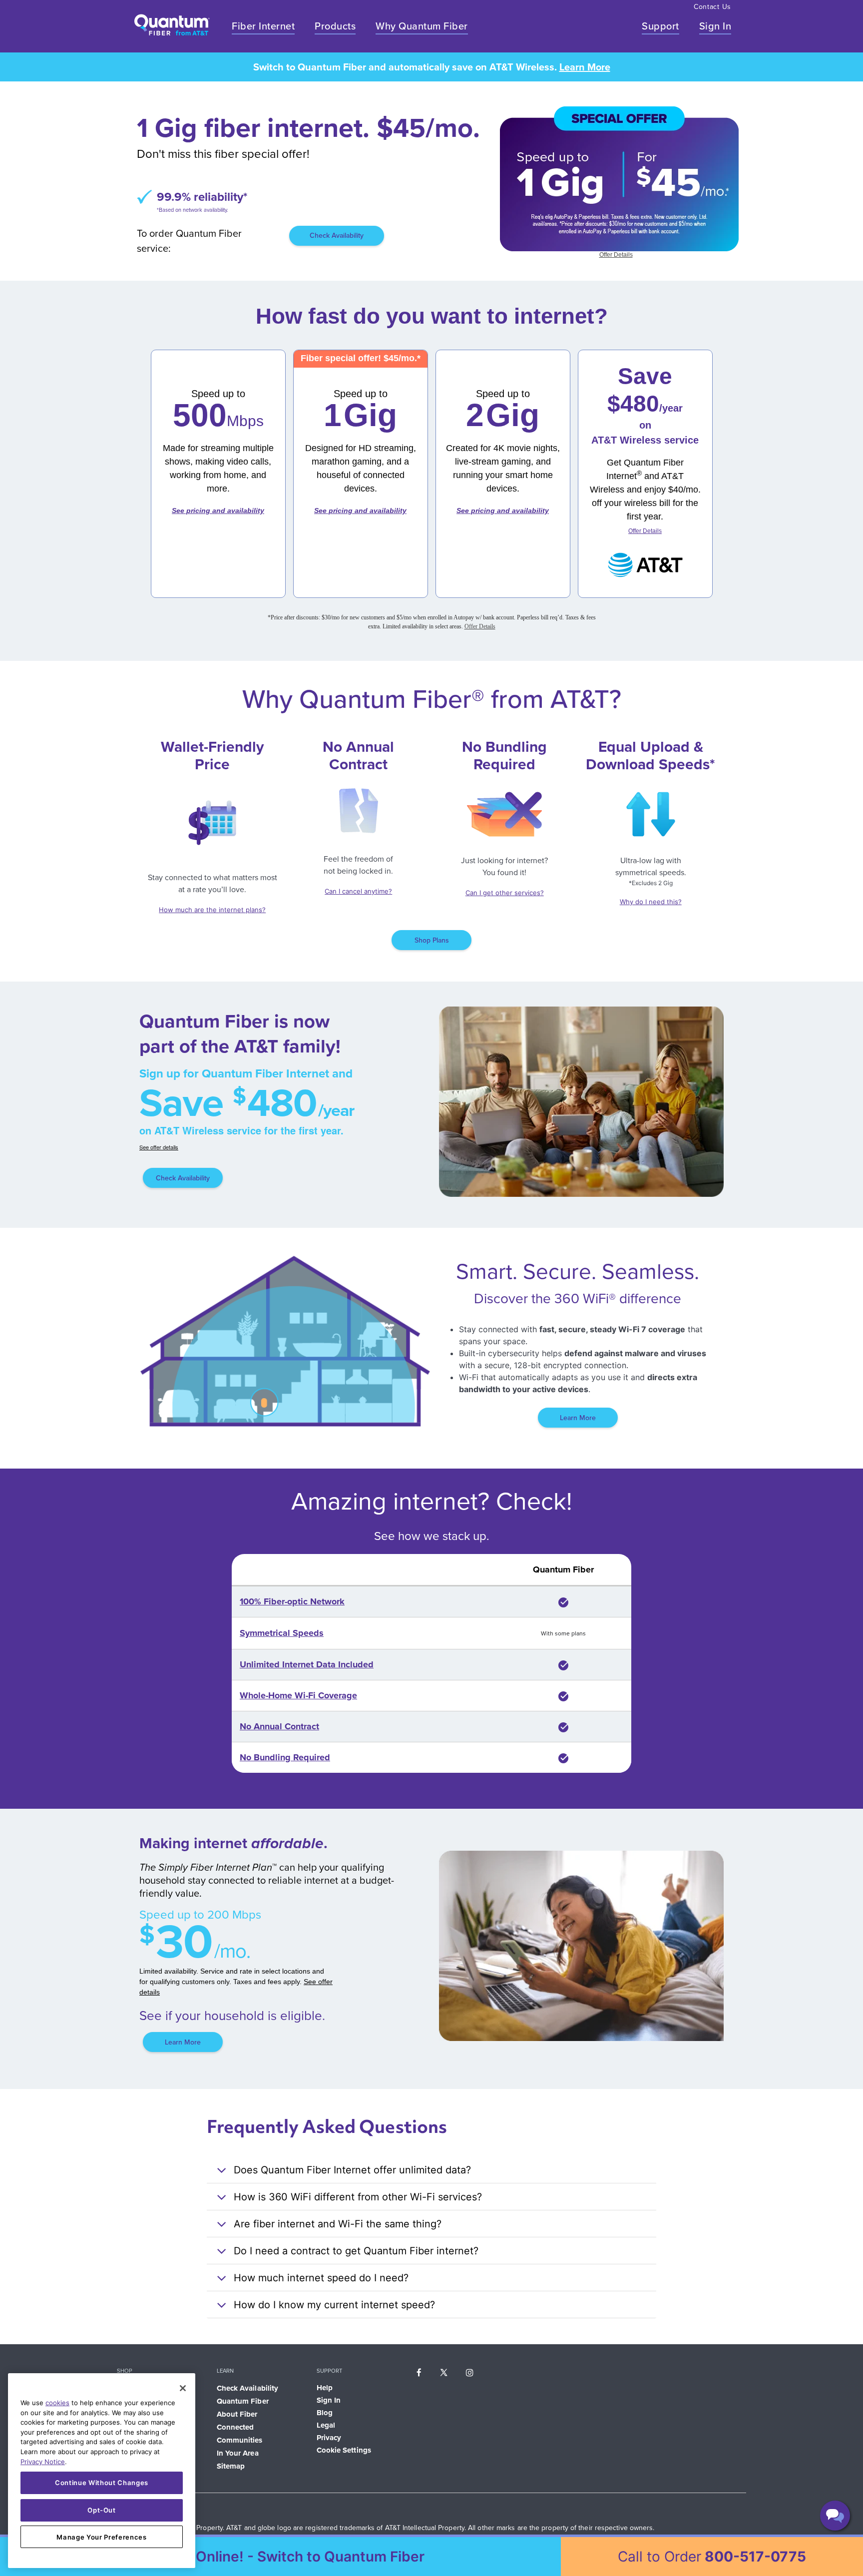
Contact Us (712, 7)
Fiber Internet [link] (263, 26)
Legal (326, 2425)
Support (660, 26)
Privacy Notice (43, 2462)
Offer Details (616, 255)
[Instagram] (470, 2372)
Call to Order (712, 2557)
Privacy (329, 2438)
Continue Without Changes (102, 2483)
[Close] (183, 2388)
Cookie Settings (344, 2450)
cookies (57, 2403)
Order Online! (289, 2557)
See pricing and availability (218, 511)
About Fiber (237, 2414)
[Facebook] (419, 2372)
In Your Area (238, 2453)
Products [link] (335, 26)
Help (325, 2388)
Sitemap (231, 2466)
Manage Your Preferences (101, 2537)
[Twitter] (444, 2372)
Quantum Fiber (243, 2401)
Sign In (715, 26)
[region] (102, 2471)
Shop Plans (432, 940)
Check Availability (337, 236)
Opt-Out (102, 2510)
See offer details (159, 1147)
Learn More (585, 67)
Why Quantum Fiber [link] (422, 26)
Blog (325, 2413)
